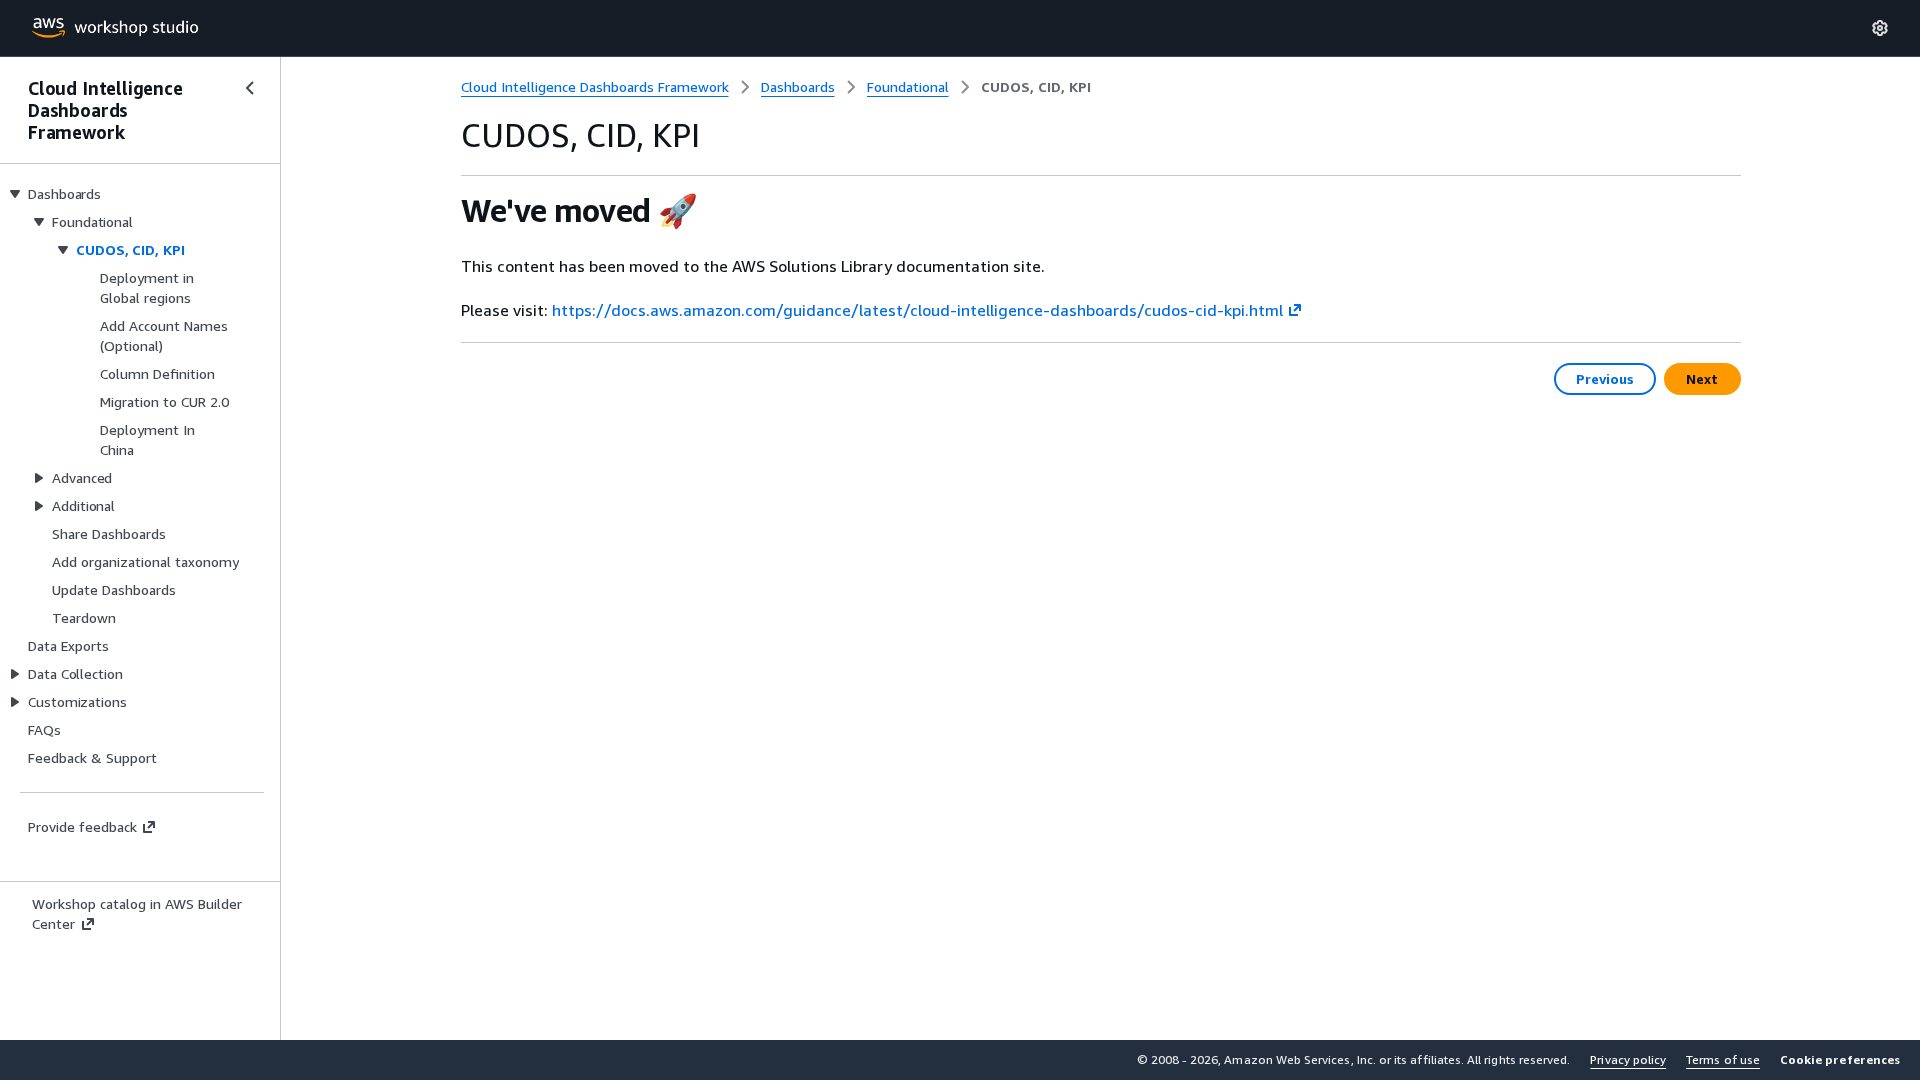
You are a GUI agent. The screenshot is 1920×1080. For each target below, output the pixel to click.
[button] (1840, 1060)
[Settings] (1880, 28)
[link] (1036, 87)
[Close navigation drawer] (250, 88)
